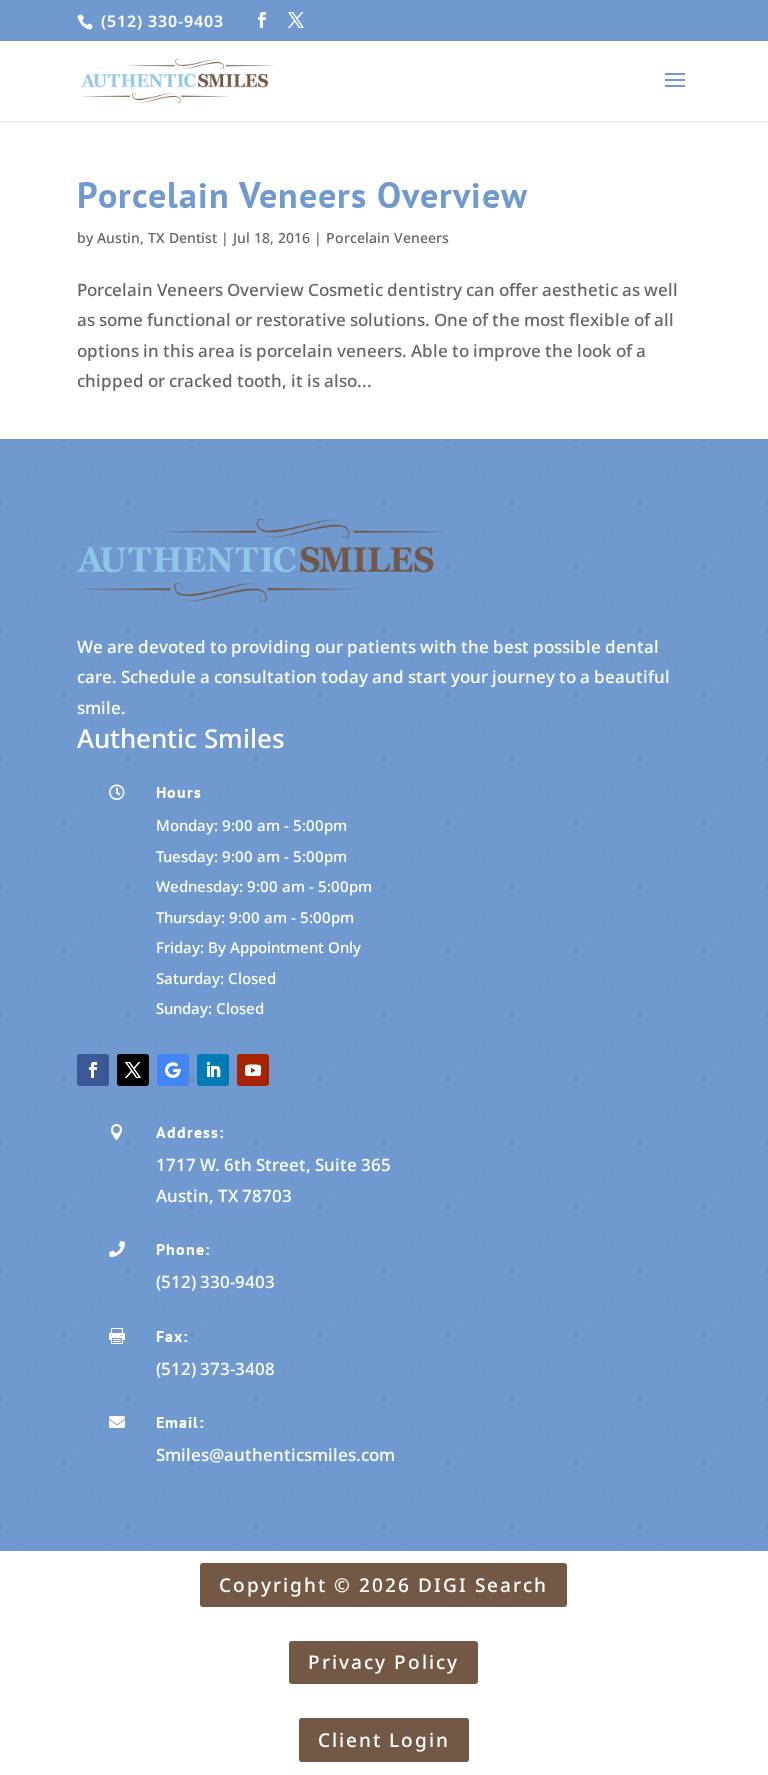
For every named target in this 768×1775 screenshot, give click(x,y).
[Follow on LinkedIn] (213, 1070)
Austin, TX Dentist (157, 237)
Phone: (183, 1249)
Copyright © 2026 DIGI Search (383, 1585)
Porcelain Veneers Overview (302, 194)
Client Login (384, 1740)
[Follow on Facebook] (93, 1070)
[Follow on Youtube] (253, 1070)
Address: (190, 1132)
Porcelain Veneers (387, 237)
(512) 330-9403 (160, 21)
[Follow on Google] (173, 1070)
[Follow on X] (133, 1070)
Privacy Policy (383, 1662)
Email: (180, 1422)
